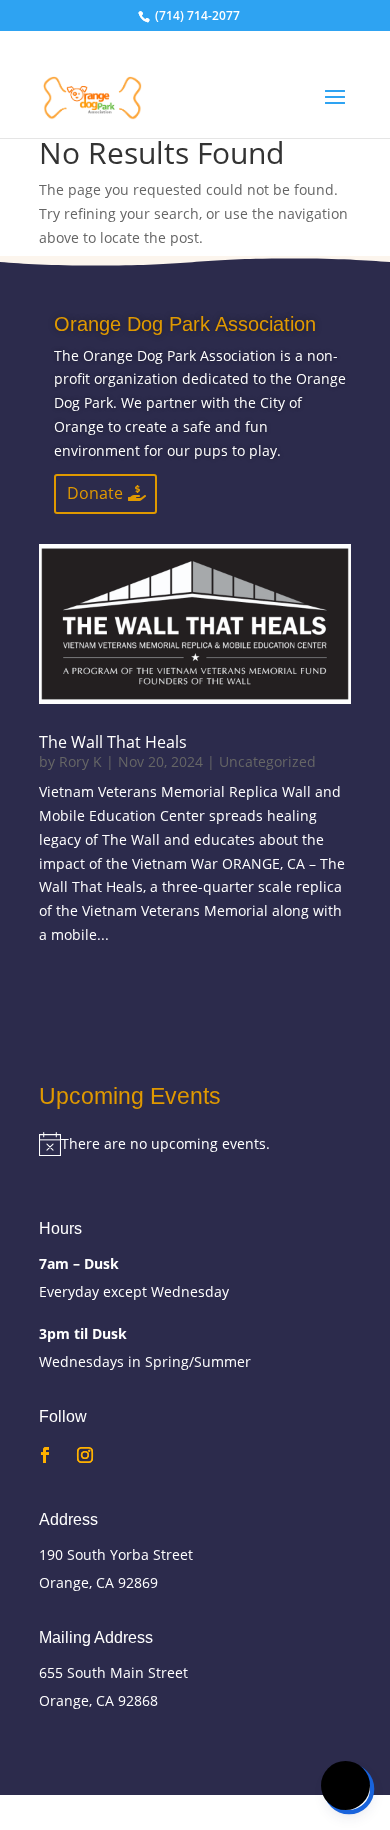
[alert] (195, 1144)
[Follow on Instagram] (85, 1455)
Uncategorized (267, 761)
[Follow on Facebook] (45, 1455)
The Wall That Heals (113, 742)
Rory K (80, 761)
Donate (95, 493)
